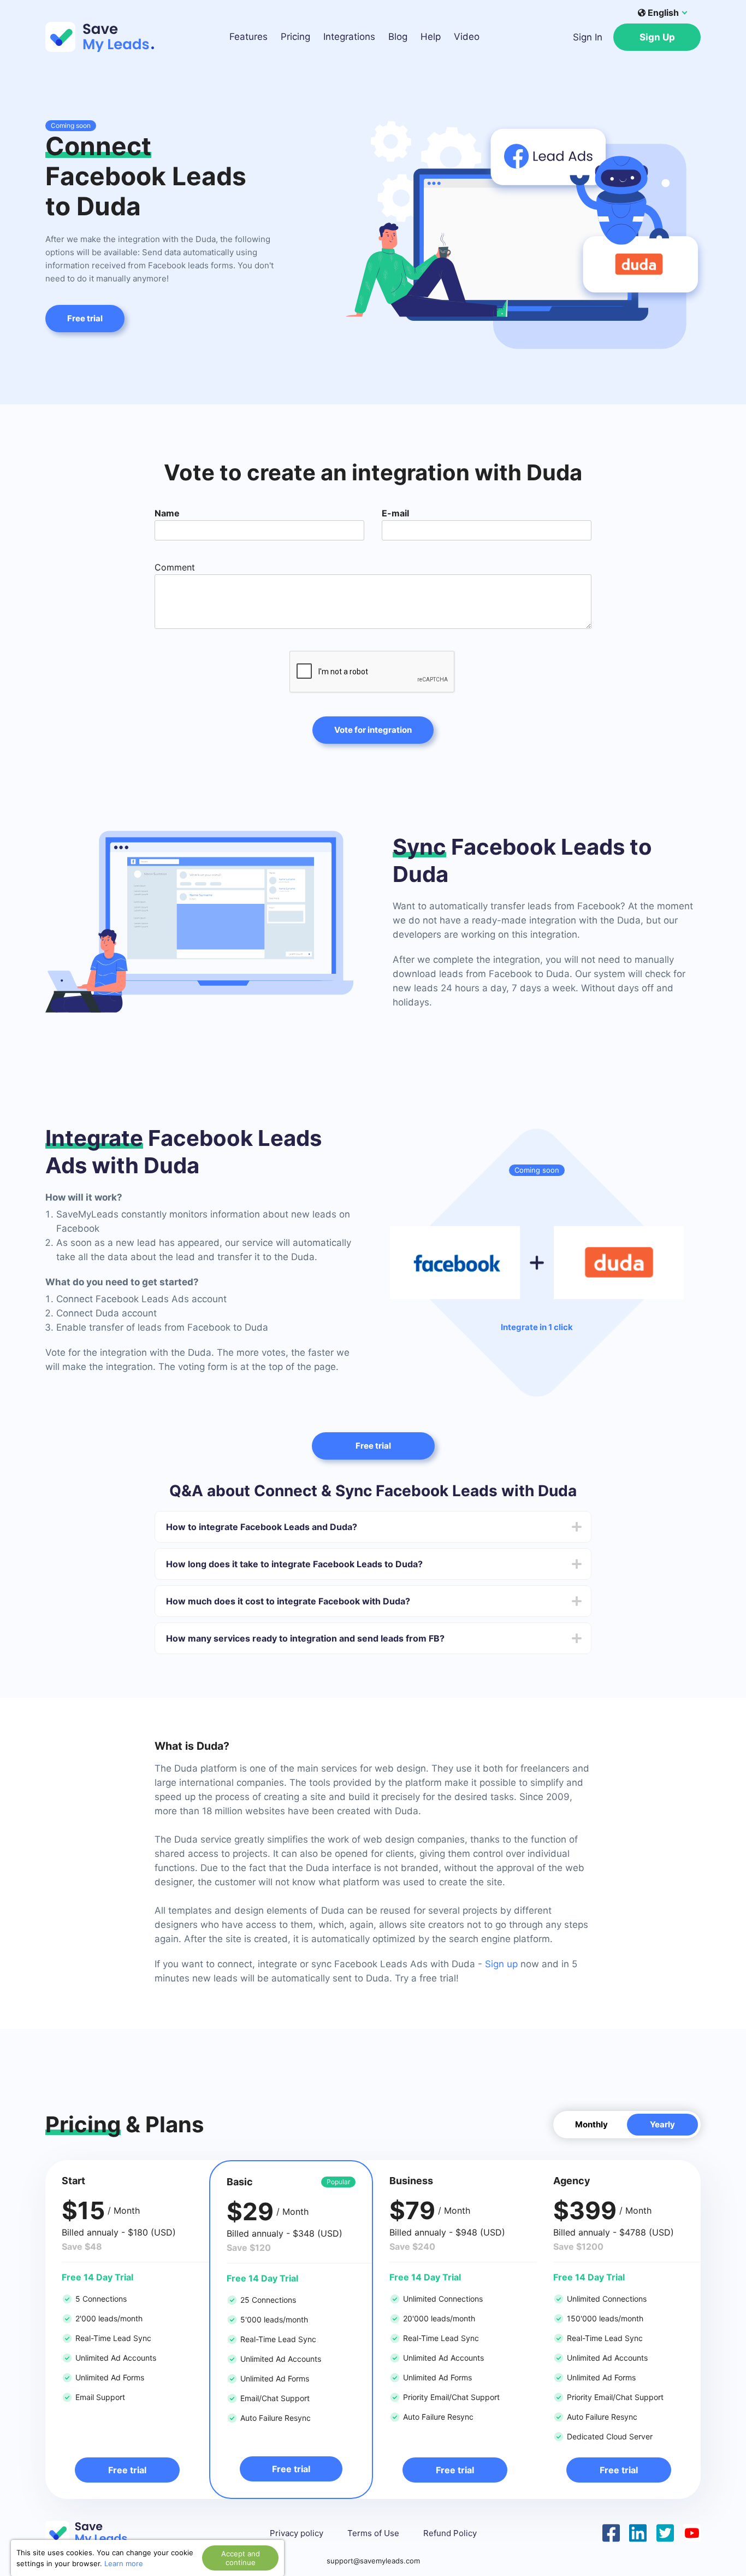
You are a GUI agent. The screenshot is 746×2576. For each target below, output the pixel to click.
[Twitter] (665, 2532)
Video (467, 37)
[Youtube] (692, 2532)
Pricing (295, 37)
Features (248, 37)
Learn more (124, 2563)
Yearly (662, 2124)
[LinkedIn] (638, 2532)
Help (431, 37)
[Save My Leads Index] (94, 2533)
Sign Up (657, 37)
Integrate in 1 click (537, 1327)
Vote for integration (373, 730)
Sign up (501, 1964)
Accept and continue (241, 2558)
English (663, 13)
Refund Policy (450, 2533)
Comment (175, 567)
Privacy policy (297, 2533)
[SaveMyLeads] (105, 37)
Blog (398, 37)
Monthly (591, 2124)
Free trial (85, 318)
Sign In (588, 37)
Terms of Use (373, 2533)
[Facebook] (611, 2532)
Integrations (349, 37)
